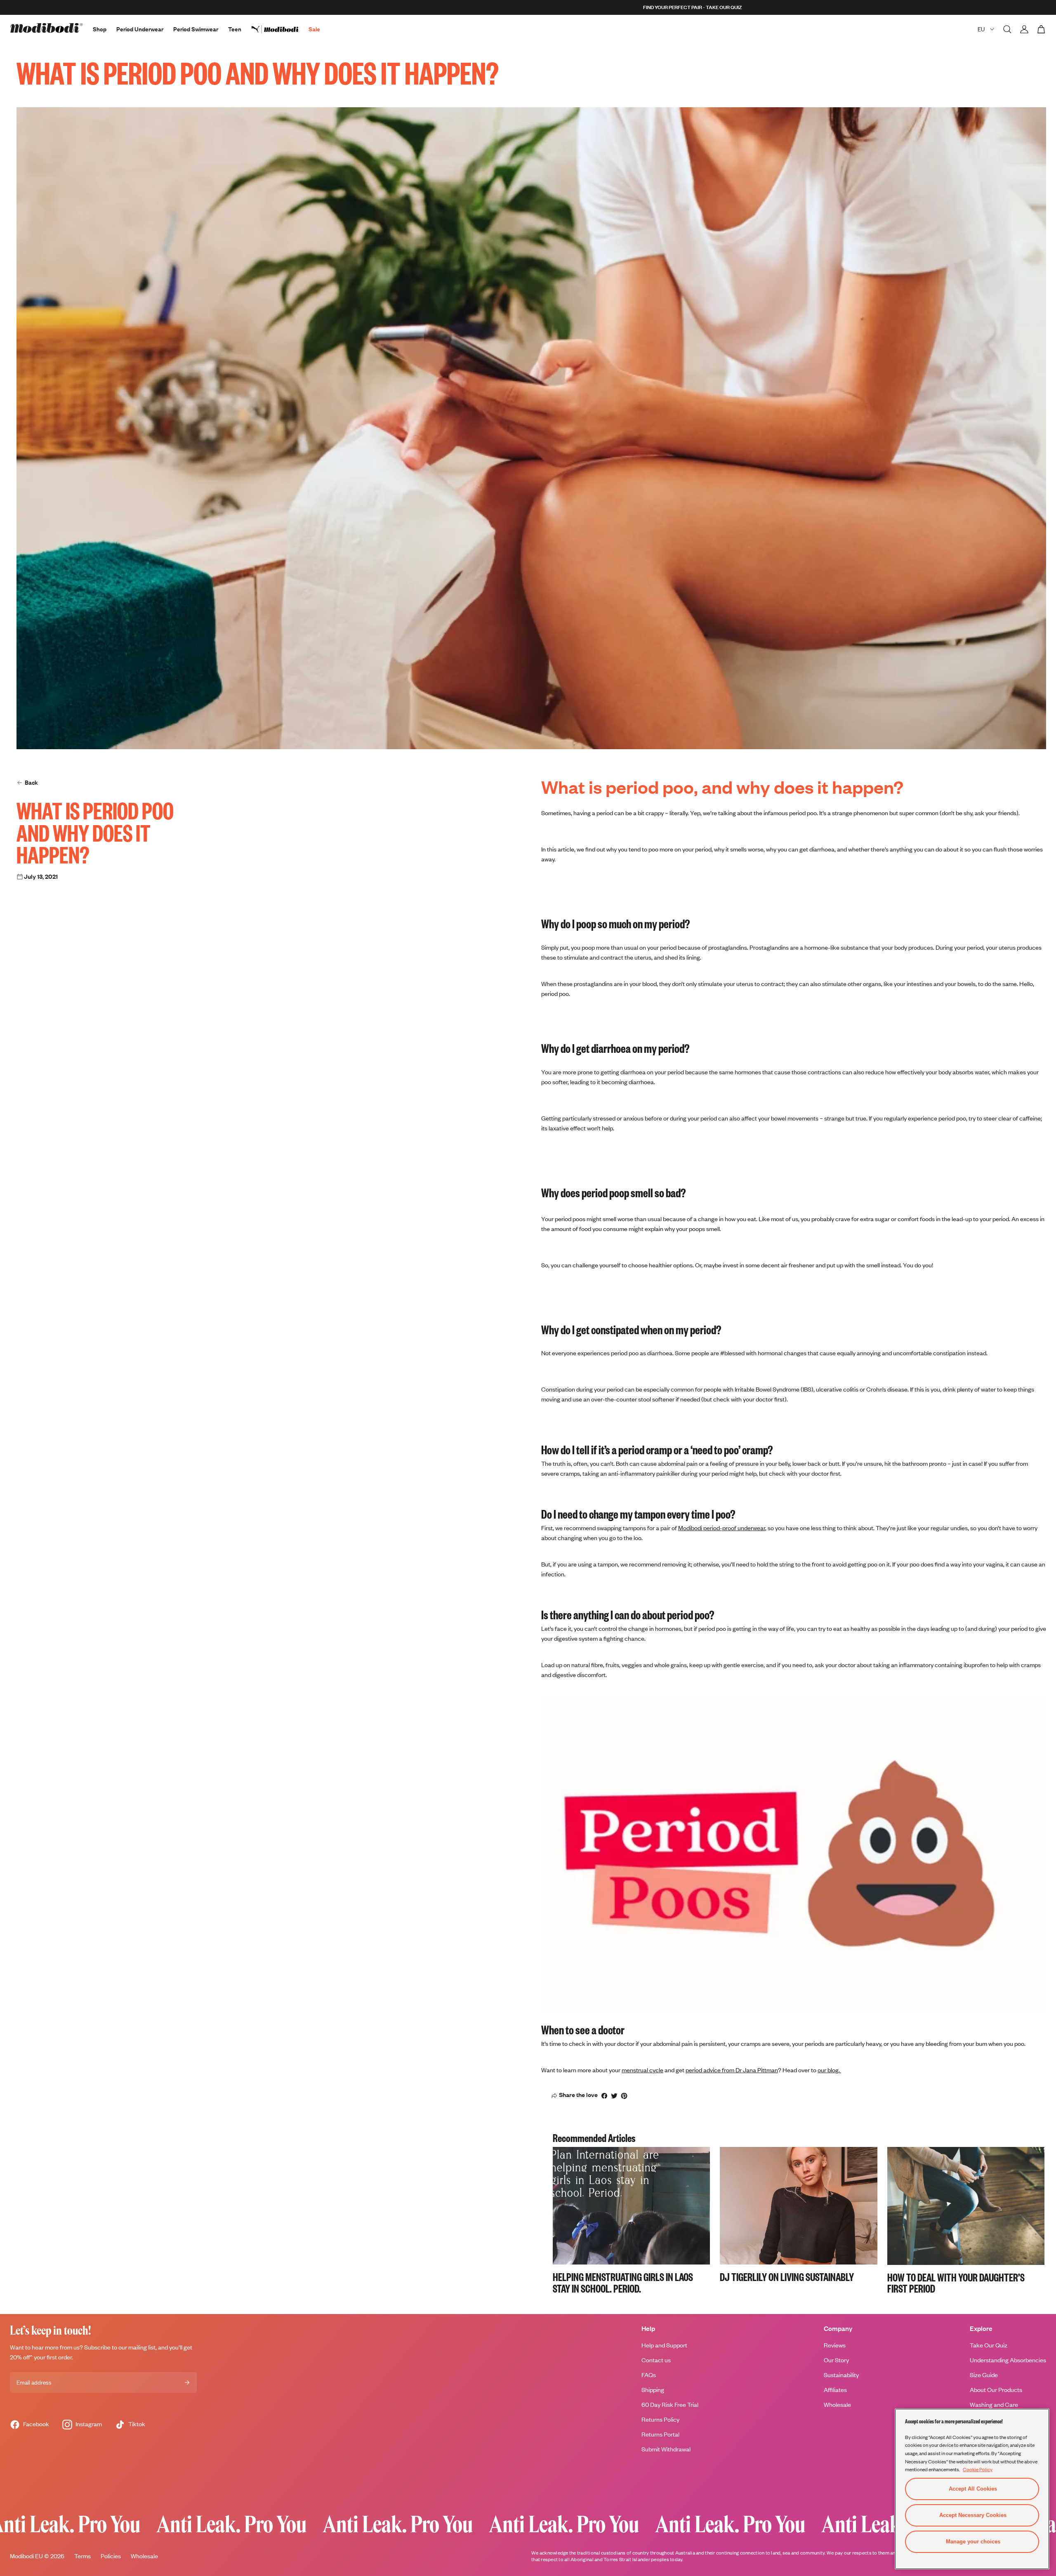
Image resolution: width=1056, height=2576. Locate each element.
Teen (235, 29)
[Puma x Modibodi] (280, 29)
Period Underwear (140, 29)
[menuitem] (280, 29)
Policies (111, 2556)
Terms (82, 2556)
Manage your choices (973, 2542)
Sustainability (841, 2375)
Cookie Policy (978, 2469)
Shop (100, 29)
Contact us (656, 2360)
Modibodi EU (26, 2556)
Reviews (835, 2345)
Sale (314, 29)
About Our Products (996, 2390)
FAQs (649, 2375)
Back (31, 782)
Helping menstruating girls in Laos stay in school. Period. (623, 2282)
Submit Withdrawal (666, 2449)
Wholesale (837, 2405)
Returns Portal (660, 2434)
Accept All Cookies (973, 2489)
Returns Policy (660, 2419)
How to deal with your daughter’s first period (956, 2283)
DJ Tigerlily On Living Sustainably (787, 2276)
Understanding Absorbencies (1008, 2360)
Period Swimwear (196, 29)
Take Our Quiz (989, 2345)
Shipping (653, 2390)
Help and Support (664, 2345)
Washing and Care (994, 2405)
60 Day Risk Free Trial (670, 2405)
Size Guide (984, 2375)
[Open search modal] (1007, 29)
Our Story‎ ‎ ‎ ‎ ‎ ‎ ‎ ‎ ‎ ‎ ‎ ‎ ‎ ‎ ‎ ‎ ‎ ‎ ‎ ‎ (848, 2360)
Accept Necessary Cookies (973, 2515)
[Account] (1024, 29)
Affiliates (835, 2390)
